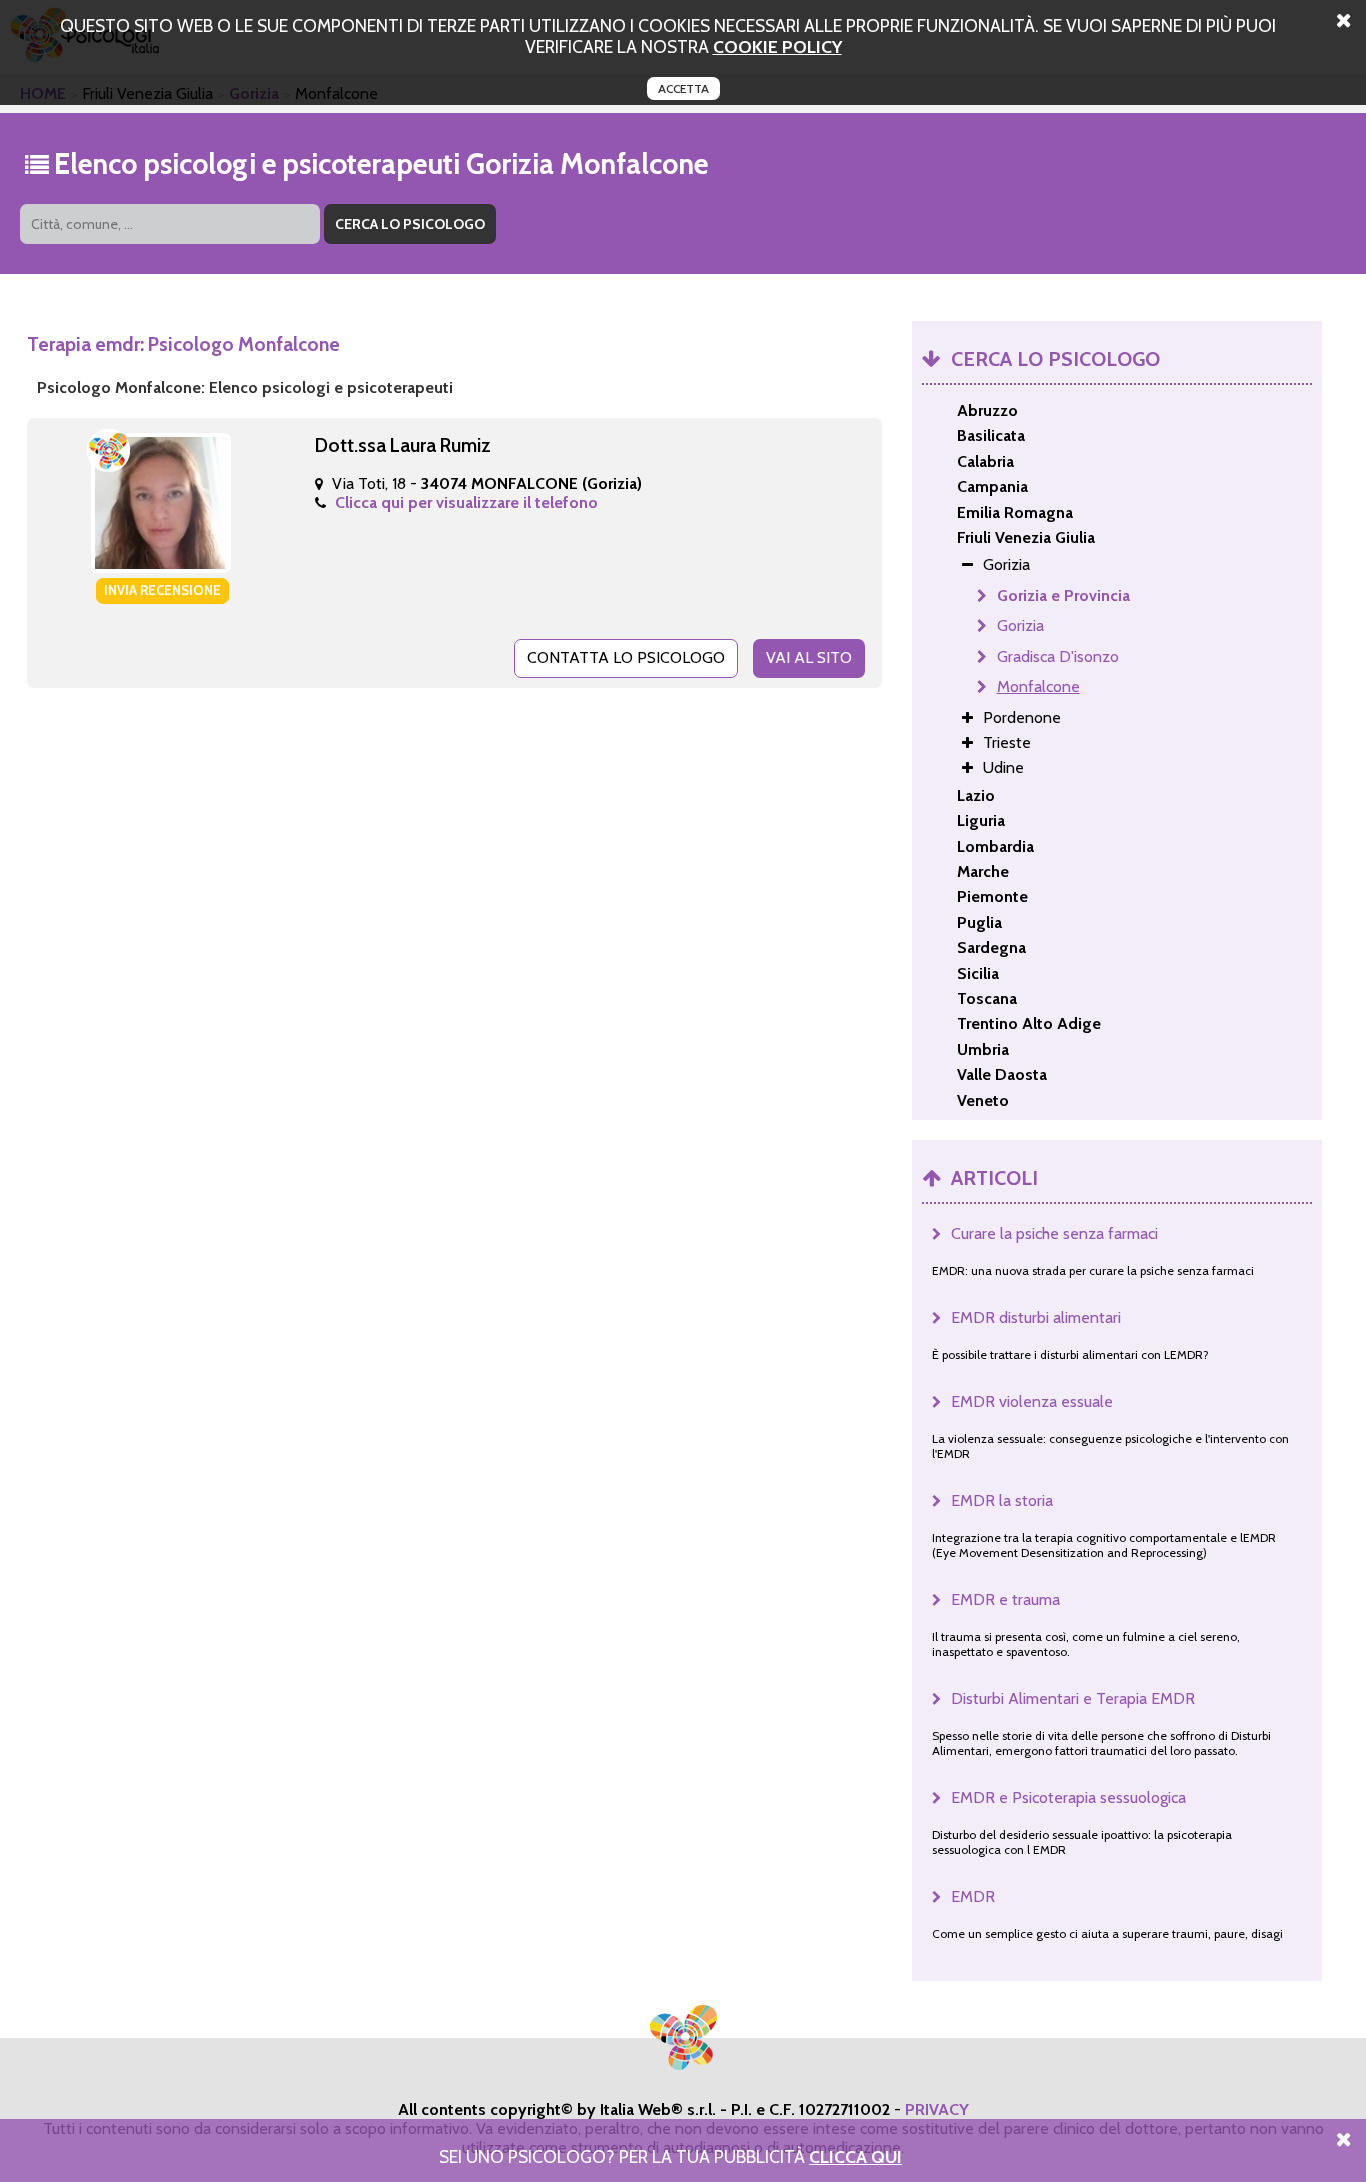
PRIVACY (937, 2109)
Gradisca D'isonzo (1058, 656)
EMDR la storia (1002, 1500)
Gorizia (1020, 625)
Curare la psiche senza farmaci (1054, 1233)
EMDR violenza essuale (1032, 1401)
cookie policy (777, 46)
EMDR (973, 1896)
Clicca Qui (855, 2156)
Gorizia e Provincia (1063, 595)
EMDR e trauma (1005, 1599)
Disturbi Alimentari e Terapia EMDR (1073, 1698)
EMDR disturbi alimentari (1036, 1317)
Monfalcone (1038, 686)
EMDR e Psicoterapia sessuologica (1068, 1797)
